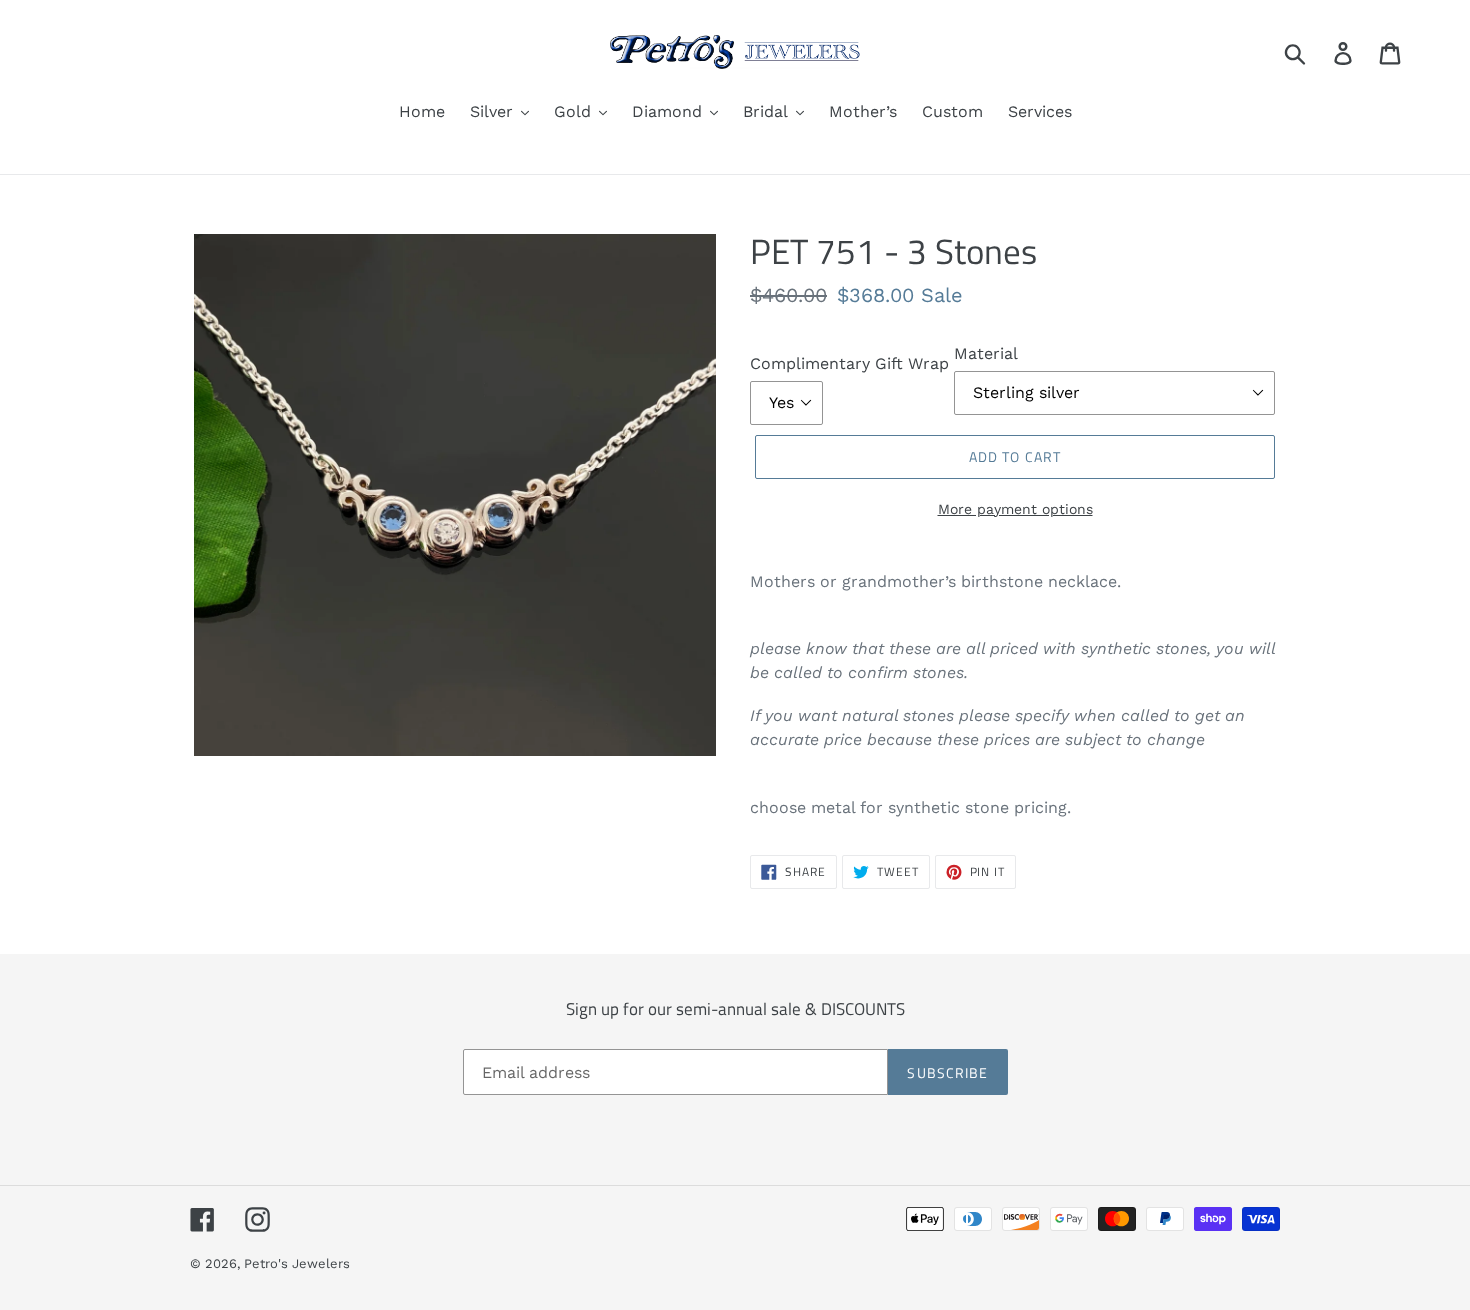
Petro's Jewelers (297, 1263)
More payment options (1015, 509)
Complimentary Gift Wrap (849, 363)
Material (986, 353)
